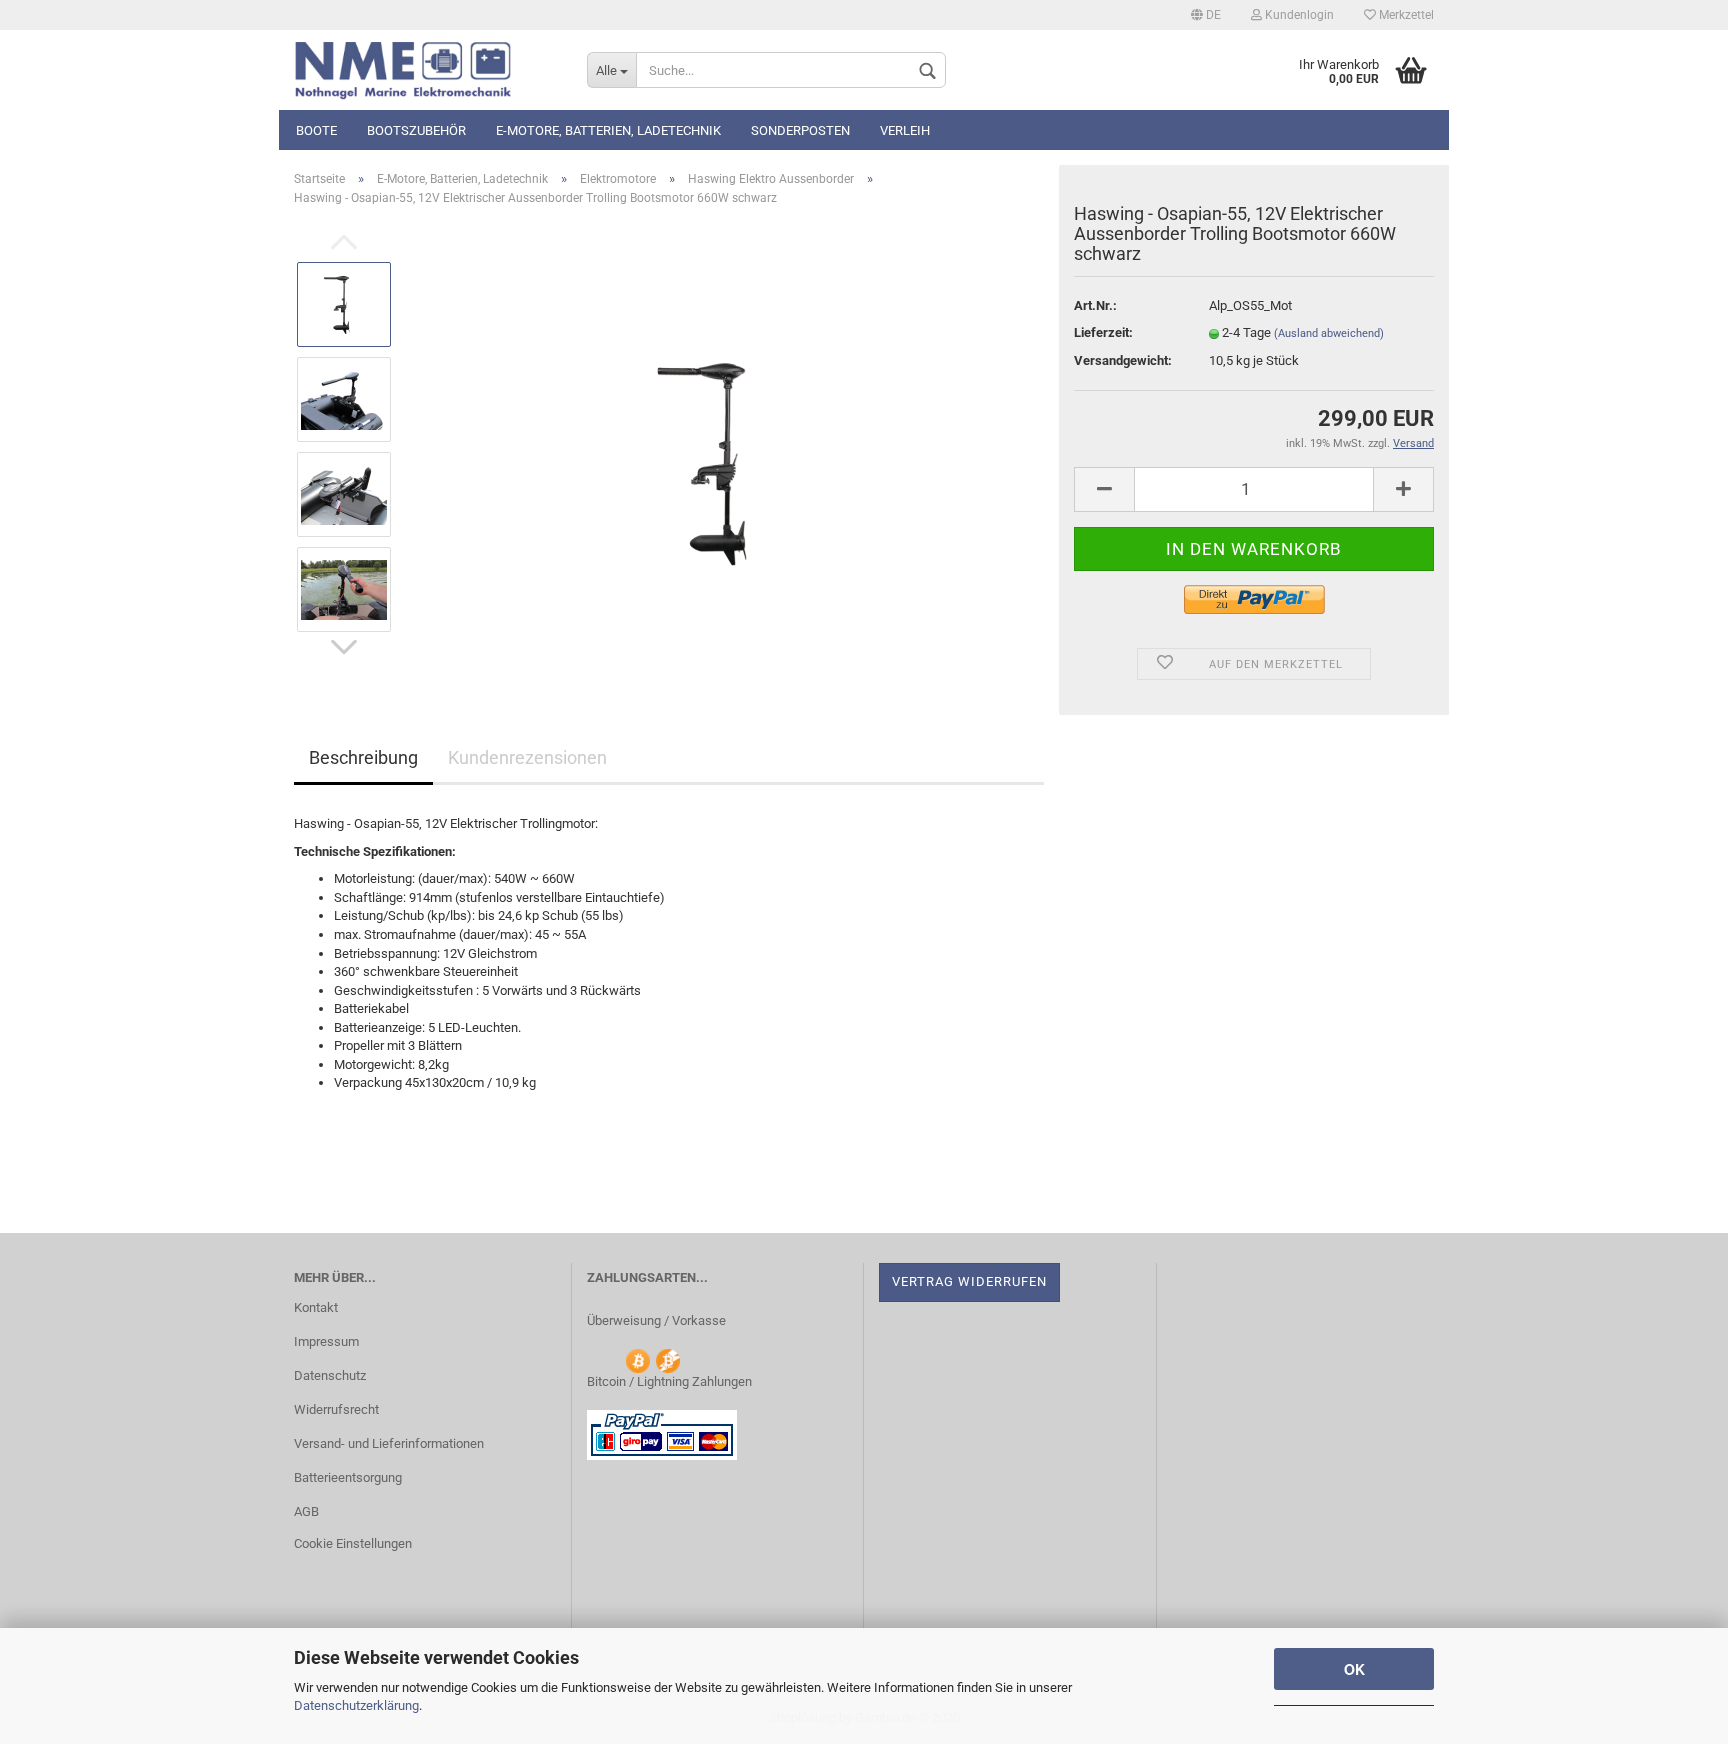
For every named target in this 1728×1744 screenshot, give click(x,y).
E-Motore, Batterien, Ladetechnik (608, 130)
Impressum (326, 1341)
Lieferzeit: (1103, 332)
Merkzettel (1405, 15)
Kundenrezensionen (527, 757)
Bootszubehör (416, 130)
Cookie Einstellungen (353, 1543)
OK (1354, 1669)
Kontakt (316, 1307)
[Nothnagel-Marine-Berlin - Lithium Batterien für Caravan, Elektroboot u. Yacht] (425, 70)
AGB (306, 1511)
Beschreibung (363, 757)
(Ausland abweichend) (1329, 333)
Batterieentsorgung (348, 1477)
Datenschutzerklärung (356, 1705)
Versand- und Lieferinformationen (389, 1443)
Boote (316, 130)
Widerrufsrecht (336, 1409)
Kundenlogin (1298, 15)
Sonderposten (800, 130)
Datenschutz (330, 1375)
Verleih (905, 130)
